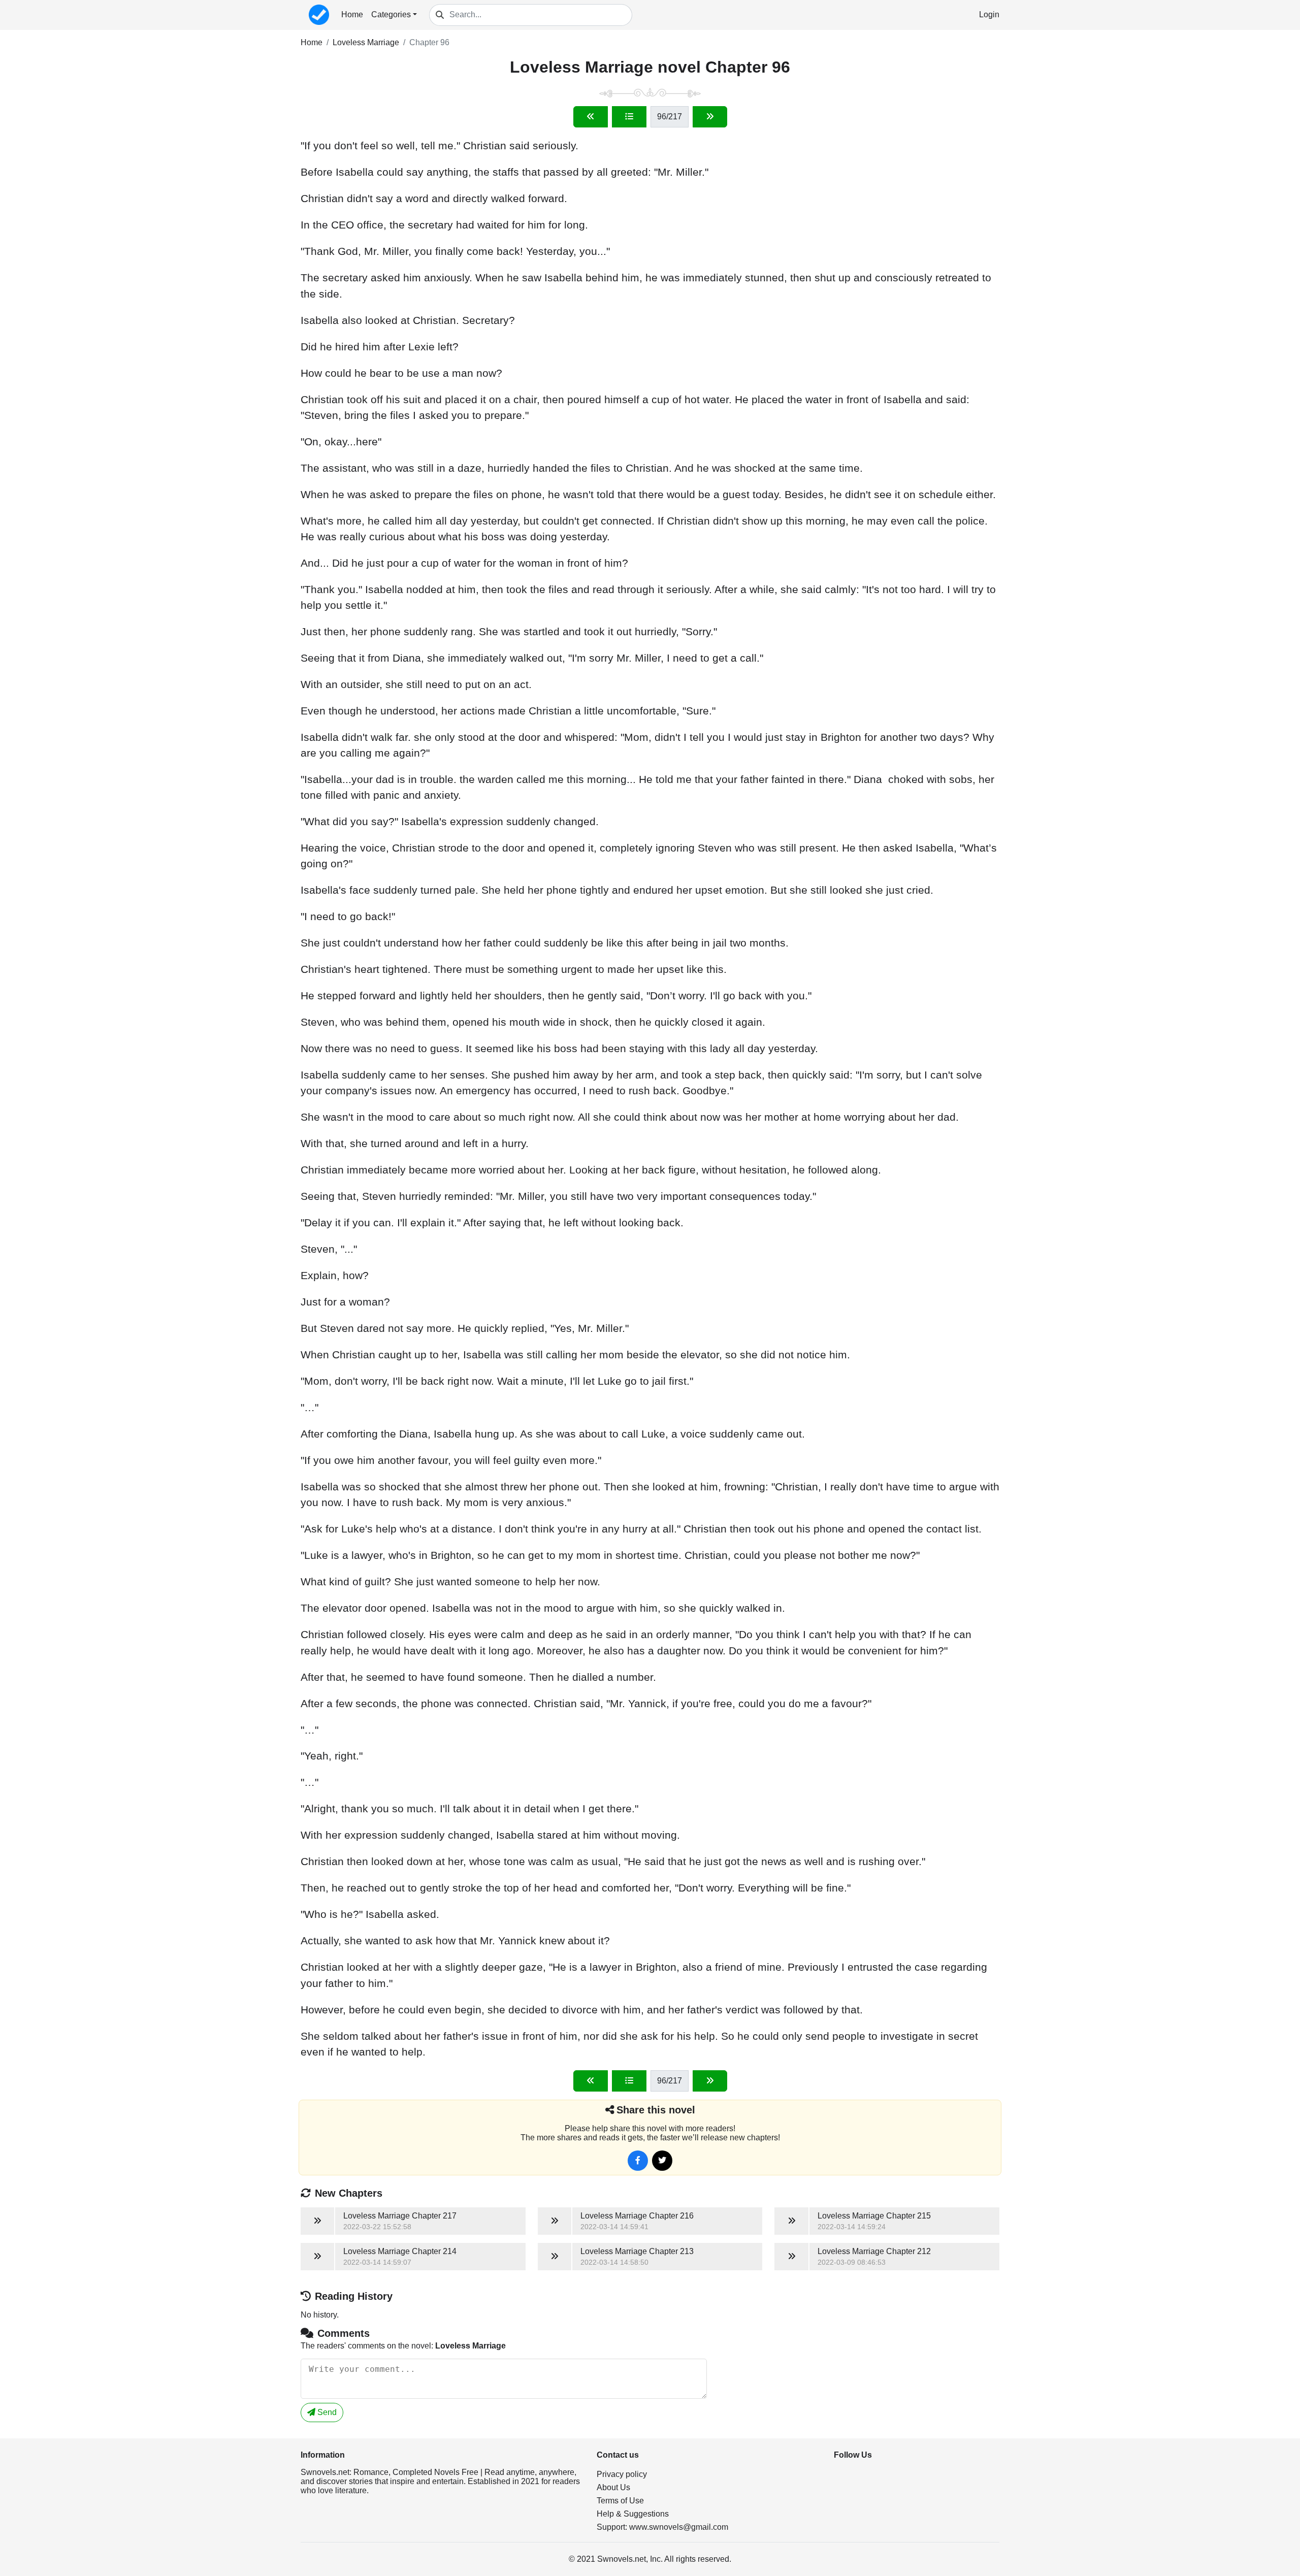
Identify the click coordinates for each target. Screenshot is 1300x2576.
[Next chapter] (710, 117)
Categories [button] (391, 14)
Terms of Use (620, 2501)
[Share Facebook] (638, 2161)
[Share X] (662, 2161)
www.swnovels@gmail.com (679, 2527)
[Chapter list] (629, 117)
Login (989, 14)
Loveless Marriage (366, 42)
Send (326, 2412)
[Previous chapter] (591, 117)
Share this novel (656, 2110)
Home (352, 14)
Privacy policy (622, 2474)
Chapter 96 (429, 42)
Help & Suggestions (633, 2514)
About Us (613, 2487)
